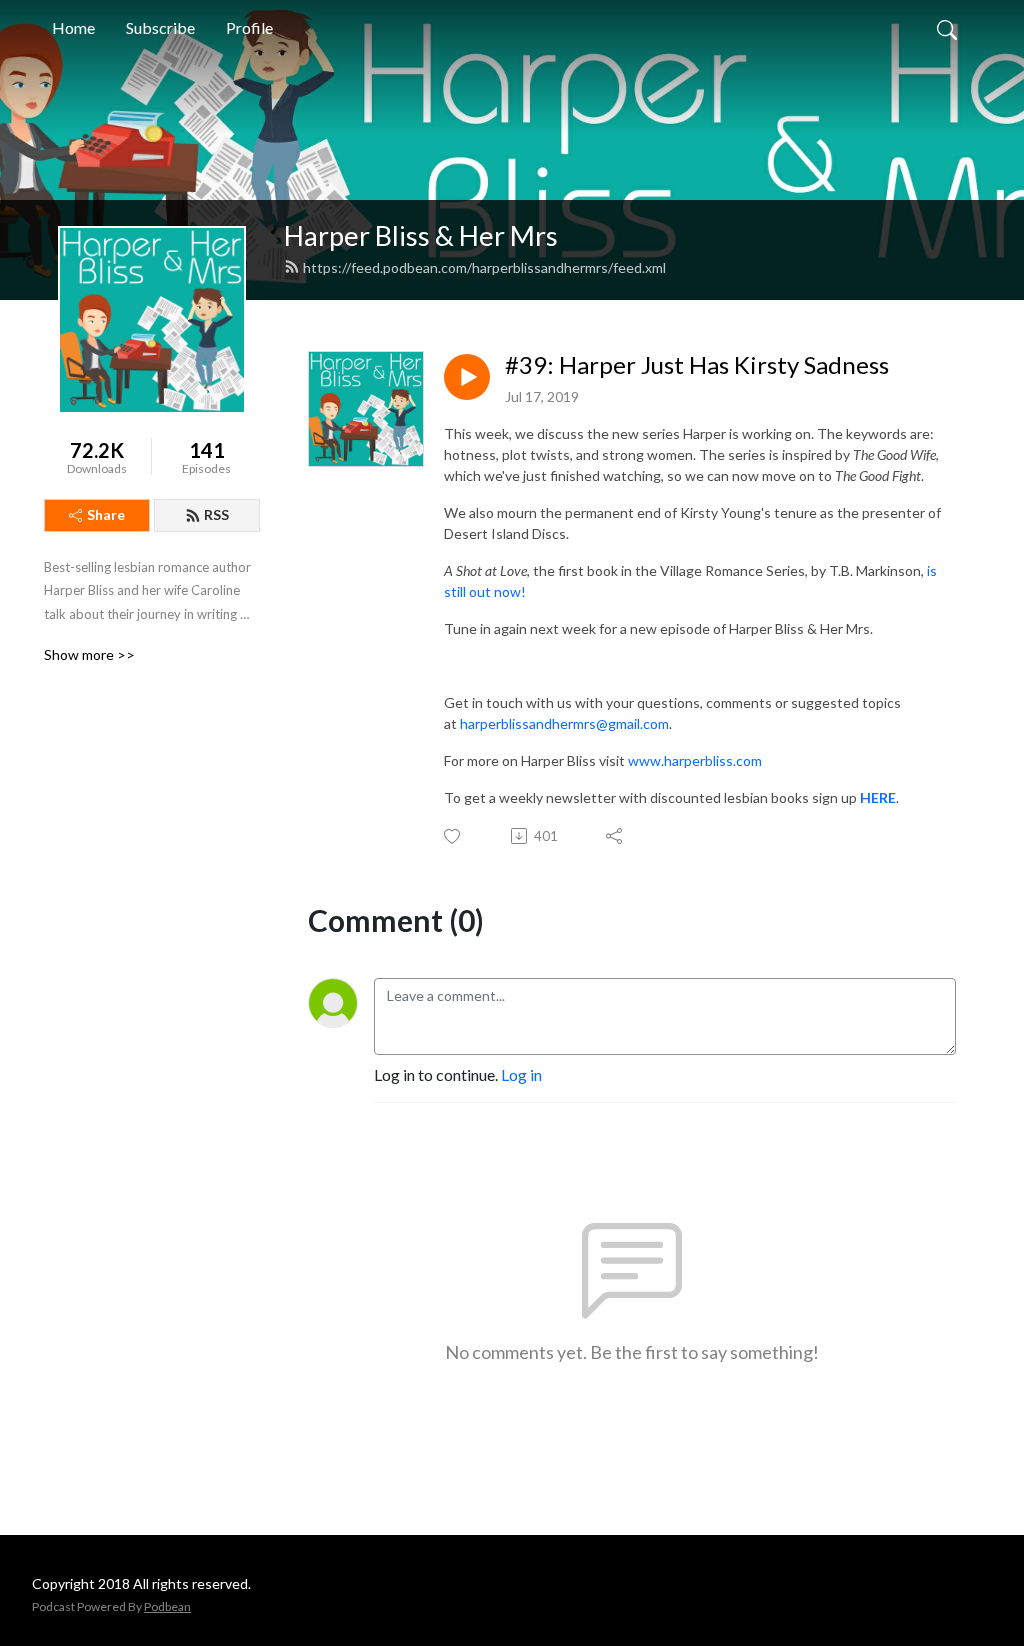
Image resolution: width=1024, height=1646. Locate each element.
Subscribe (160, 27)
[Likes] (453, 836)
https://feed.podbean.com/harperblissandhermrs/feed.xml (484, 267)
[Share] (615, 836)
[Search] (947, 28)
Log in (521, 1074)
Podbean (167, 1606)
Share (106, 514)
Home (73, 27)
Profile (249, 27)
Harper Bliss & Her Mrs (421, 235)
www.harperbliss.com (695, 760)
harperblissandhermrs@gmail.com (564, 723)
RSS (216, 514)
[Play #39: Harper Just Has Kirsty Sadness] (467, 377)
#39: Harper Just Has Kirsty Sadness (697, 365)
